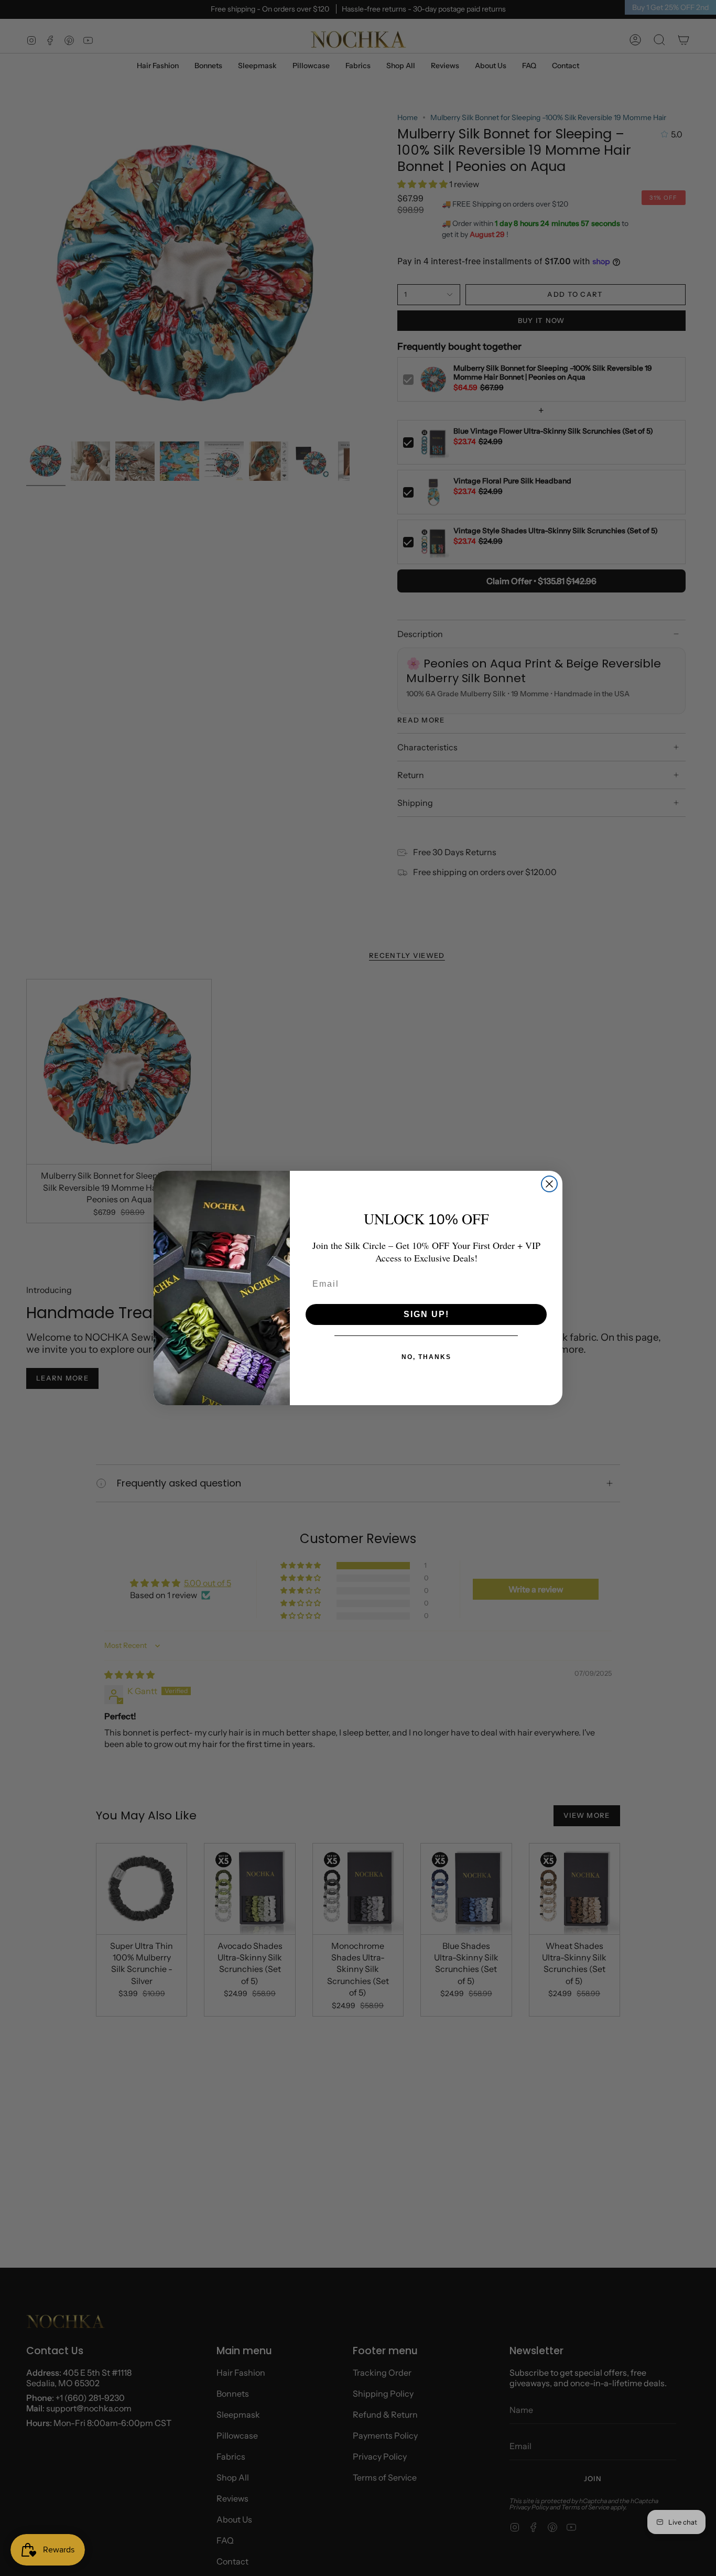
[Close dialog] (549, 1184)
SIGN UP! (426, 1314)
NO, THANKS (426, 1357)
